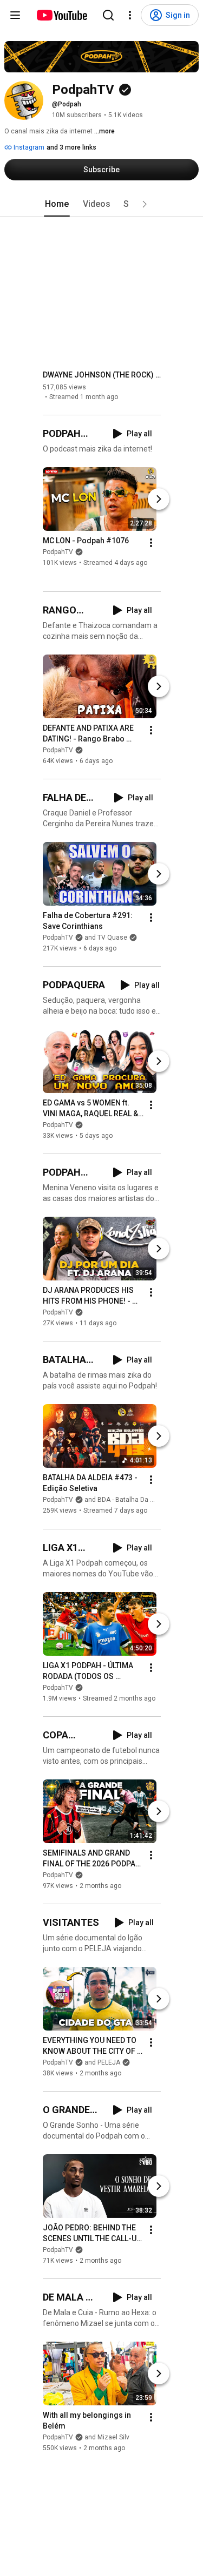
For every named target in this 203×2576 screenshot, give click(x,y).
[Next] (159, 499)
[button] (145, 204)
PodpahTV (58, 552)
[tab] (57, 204)
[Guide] (15, 15)
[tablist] (102, 204)
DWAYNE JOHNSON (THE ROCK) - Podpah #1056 (102, 375)
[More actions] (151, 543)
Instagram (28, 147)
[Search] (108, 15)
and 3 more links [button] (71, 147)
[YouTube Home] (61, 15)
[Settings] (130, 15)
